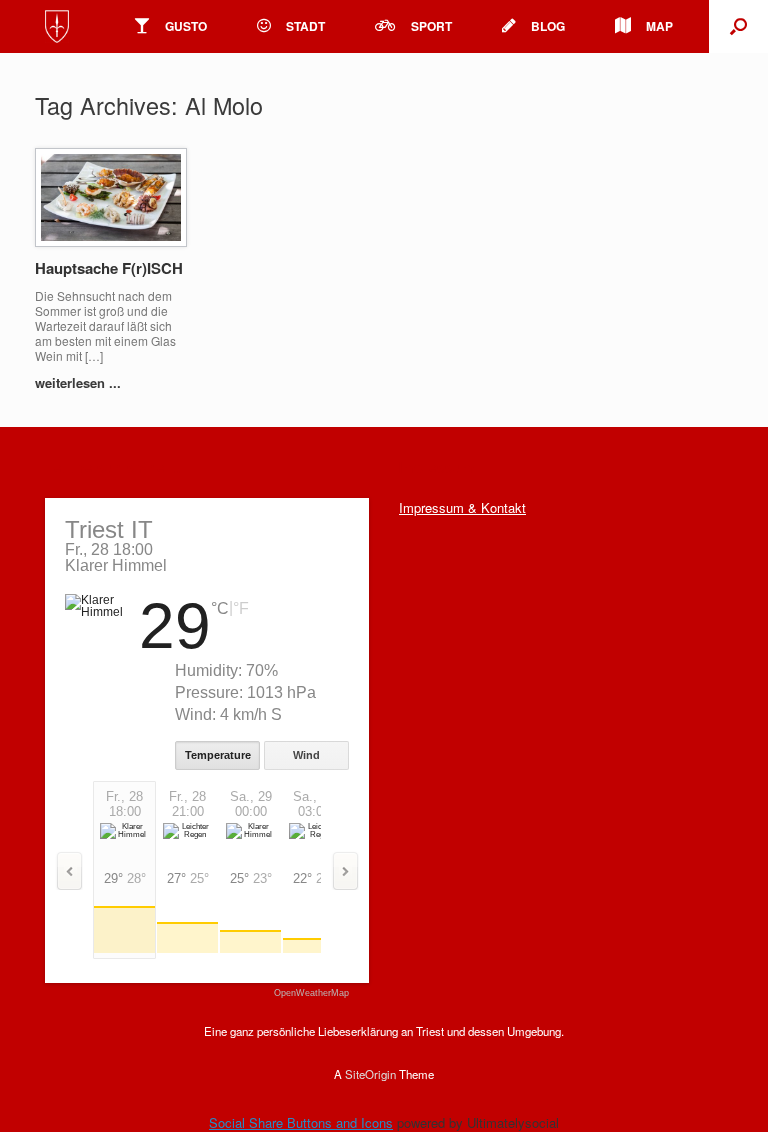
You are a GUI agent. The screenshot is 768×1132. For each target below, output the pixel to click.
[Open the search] (738, 26)
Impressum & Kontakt (462, 507)
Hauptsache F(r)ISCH (109, 268)
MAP (659, 26)
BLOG (548, 26)
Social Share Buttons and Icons (301, 1122)
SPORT (431, 26)
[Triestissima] (57, 26)
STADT (305, 26)
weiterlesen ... (80, 382)
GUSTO (186, 26)
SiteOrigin (370, 1074)
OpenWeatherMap (311, 993)
